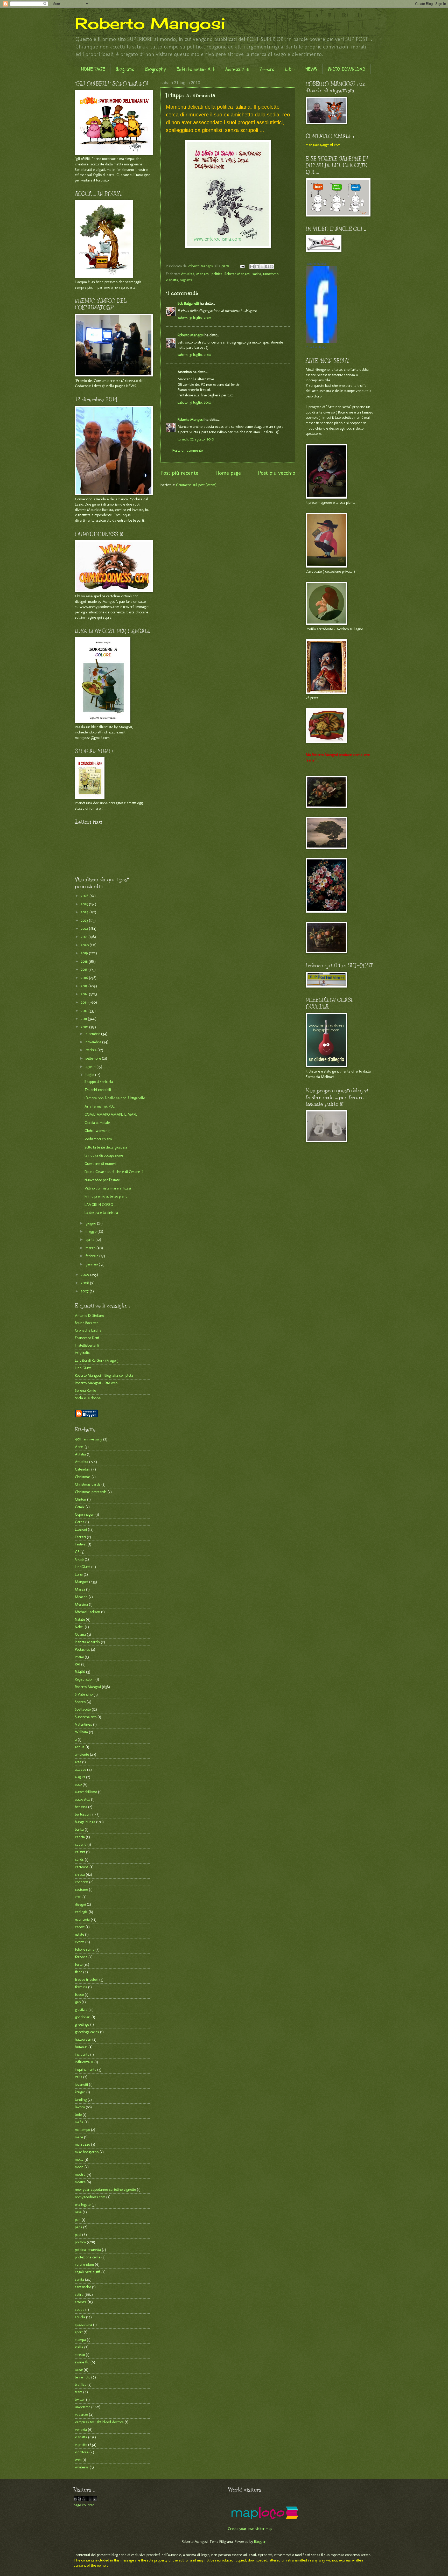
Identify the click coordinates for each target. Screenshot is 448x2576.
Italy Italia (82, 1353)
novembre (94, 1042)
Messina (81, 1604)
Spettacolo (83, 1709)
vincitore (82, 2452)
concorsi (82, 1882)
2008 (85, 1283)
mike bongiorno (87, 2152)
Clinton (80, 1499)
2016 (85, 978)
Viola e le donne (88, 1398)
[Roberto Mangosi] (321, 342)
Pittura (267, 69)
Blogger (260, 2542)
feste (79, 1964)
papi (78, 2235)
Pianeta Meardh (87, 1642)
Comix (80, 1507)
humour (81, 2047)
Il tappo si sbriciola (99, 1082)
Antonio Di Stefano (89, 1315)
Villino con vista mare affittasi (108, 1188)
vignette (186, 280)
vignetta (172, 280)
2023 (85, 920)
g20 (78, 2002)
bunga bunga (85, 1822)
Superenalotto (86, 1717)
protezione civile (88, 2257)
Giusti (79, 1559)
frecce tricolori (87, 1979)
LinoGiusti (83, 1567)
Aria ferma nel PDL (100, 1106)
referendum (84, 2264)
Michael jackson (87, 1612)
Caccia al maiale (97, 1123)
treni (79, 2392)
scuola (80, 2317)
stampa (80, 2340)
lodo (78, 2115)
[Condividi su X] (262, 267)
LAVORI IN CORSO (99, 1205)
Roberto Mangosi (150, 23)
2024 (85, 912)
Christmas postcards (91, 1492)
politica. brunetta (88, 2250)
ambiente (82, 1754)
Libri (290, 69)
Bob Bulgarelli (188, 303)
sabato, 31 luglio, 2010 (194, 318)
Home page (228, 473)
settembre (94, 1058)
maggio (92, 1231)
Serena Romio (85, 1390)
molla (79, 2159)
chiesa (80, 1874)
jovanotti (81, 2084)
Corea (80, 1522)
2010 (85, 1027)
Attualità (188, 274)
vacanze (81, 2414)
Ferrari (80, 1537)
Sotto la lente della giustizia (106, 1147)
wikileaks (82, 2467)
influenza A (84, 2062)
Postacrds (82, 1649)
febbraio (92, 1256)
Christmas (83, 1477)
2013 (85, 1002)
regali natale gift (88, 2272)
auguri (80, 1777)
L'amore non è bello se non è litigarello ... (116, 1098)
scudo (80, 2309)
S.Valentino (84, 1694)
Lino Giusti (83, 1368)
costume (81, 1889)
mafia (79, 2122)
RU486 (80, 1672)
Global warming (97, 1131)
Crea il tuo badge (316, 347)
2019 (85, 953)
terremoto (83, 2377)
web (78, 2460)
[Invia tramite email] (252, 267)
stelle (79, 2347)
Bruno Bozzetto (87, 1323)
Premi (79, 1657)
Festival (81, 1544)
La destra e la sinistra (101, 1213)
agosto (91, 1067)
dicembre (93, 1034)
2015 (85, 986)
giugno (91, 1223)
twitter (80, 2399)
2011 (84, 1019)
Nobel (79, 1627)
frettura (81, 1987)
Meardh (81, 1597)
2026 (85, 896)
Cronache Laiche (88, 1330)
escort (80, 1927)
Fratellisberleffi (87, 1345)
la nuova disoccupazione (104, 1155)
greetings (82, 2024)
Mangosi (203, 274)
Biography (156, 69)
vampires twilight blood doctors (99, 2422)
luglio (90, 1075)
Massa (80, 1589)
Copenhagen (85, 1514)
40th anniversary (89, 1439)
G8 (77, 1552)
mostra (80, 2174)
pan (78, 2220)
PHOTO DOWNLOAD (346, 69)
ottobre (92, 1050)
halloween (83, 2039)
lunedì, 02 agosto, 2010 (196, 439)
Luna (79, 1574)
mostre (80, 2182)
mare (79, 2137)
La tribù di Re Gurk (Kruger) (97, 1360)
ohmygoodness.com (90, 2197)
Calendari (83, 1469)
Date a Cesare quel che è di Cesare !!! (114, 1172)
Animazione (237, 69)
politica (217, 274)
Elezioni (81, 1529)
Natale (80, 1619)
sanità (79, 2279)
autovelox (82, 1799)
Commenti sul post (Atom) (196, 485)
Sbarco (80, 1702)
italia (79, 2077)
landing (81, 2099)
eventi (80, 1942)
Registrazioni (85, 1679)
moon (79, 2167)
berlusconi (83, 1814)
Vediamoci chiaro (98, 1139)
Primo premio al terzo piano (106, 1196)
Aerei (79, 1447)
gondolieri (83, 2017)
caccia (80, 1837)
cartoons (82, 1867)
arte (78, 1762)
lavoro (80, 2107)
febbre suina (85, 1949)
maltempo (82, 2130)
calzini (80, 1852)
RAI (78, 1664)
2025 (85, 904)
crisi (78, 1897)
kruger (80, 2092)
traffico (81, 2384)
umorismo (271, 274)
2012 (85, 1011)
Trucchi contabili (98, 1090)
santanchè (83, 2287)
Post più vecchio (277, 473)
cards (79, 1859)
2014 (85, 994)
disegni (80, 1904)
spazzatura (83, 2325)
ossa (78, 2212)
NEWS (311, 69)
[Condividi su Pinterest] (272, 267)
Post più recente (179, 473)
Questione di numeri (100, 1164)
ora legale (83, 2204)
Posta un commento (188, 450)
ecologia (81, 1912)
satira (257, 274)
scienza (81, 2302)
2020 (85, 945)
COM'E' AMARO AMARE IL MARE (111, 1114)
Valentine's (83, 1724)
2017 (85, 969)
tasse (79, 2370)
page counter (84, 2505)
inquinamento (86, 2069)
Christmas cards (88, 1484)
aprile (90, 1240)
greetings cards (87, 2032)
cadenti (81, 1844)
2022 (85, 928)
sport (79, 2332)
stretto (80, 2355)
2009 (86, 1275)
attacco (80, 1769)
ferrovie (81, 1957)
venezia (81, 2430)
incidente (82, 2054)
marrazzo (82, 2144)
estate (79, 1934)
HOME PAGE (93, 69)
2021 (85, 937)
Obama (80, 1634)
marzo (91, 1248)
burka (79, 1829)
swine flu (82, 2362)
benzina (81, 1807)
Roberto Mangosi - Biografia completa (104, 1375)
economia (82, 1919)
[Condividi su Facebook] (267, 267)
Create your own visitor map (250, 2529)
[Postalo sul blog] (257, 267)
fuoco (79, 1994)
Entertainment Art (196, 69)
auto (78, 1784)
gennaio (92, 1264)
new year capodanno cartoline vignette (105, 2189)
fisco (79, 1972)
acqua (80, 1747)
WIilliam (81, 1732)
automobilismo (86, 1792)
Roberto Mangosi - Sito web (96, 1383)
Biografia (125, 69)
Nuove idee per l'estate (102, 1180)
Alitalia (80, 1454)
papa (79, 2227)
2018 (85, 961)
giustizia (81, 2010)
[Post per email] (242, 266)
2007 (85, 1291)
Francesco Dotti (87, 1338)
